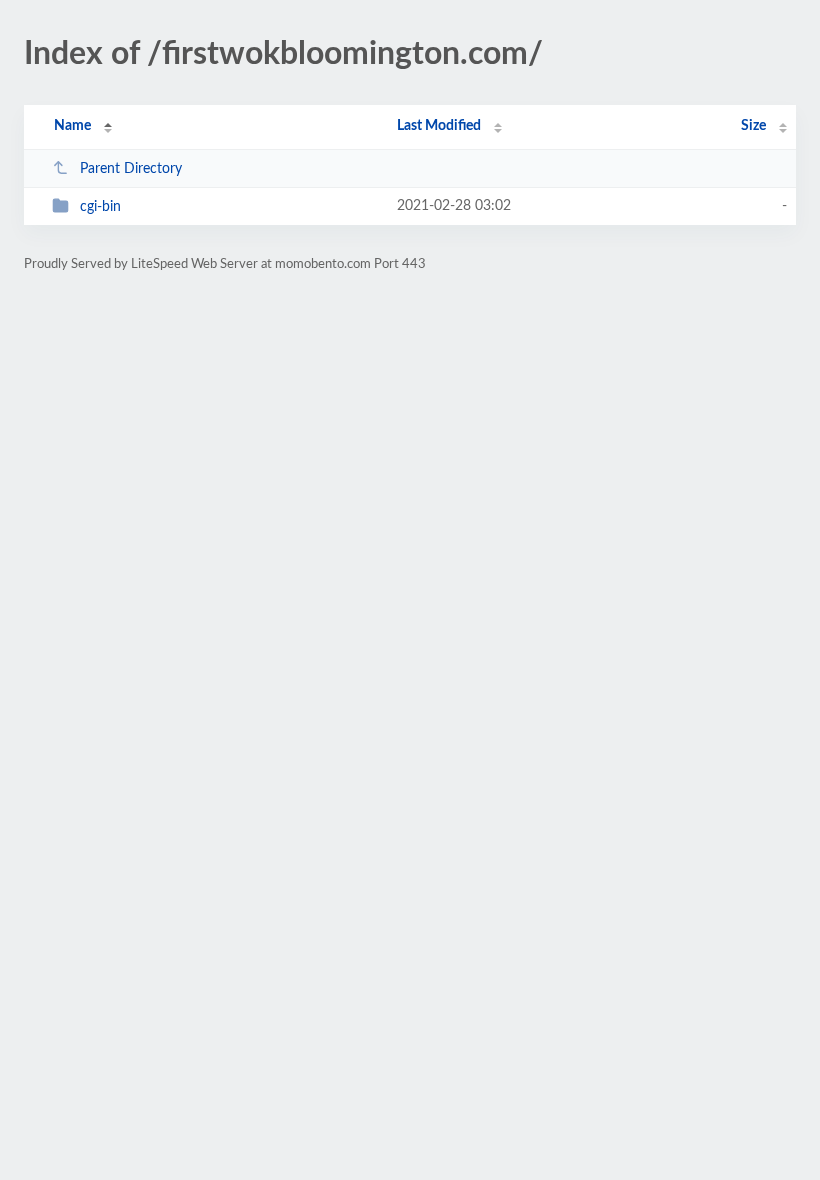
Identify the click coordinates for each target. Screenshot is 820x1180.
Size (753, 126)
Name (72, 126)
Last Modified (439, 126)
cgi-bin (100, 207)
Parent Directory (131, 169)
